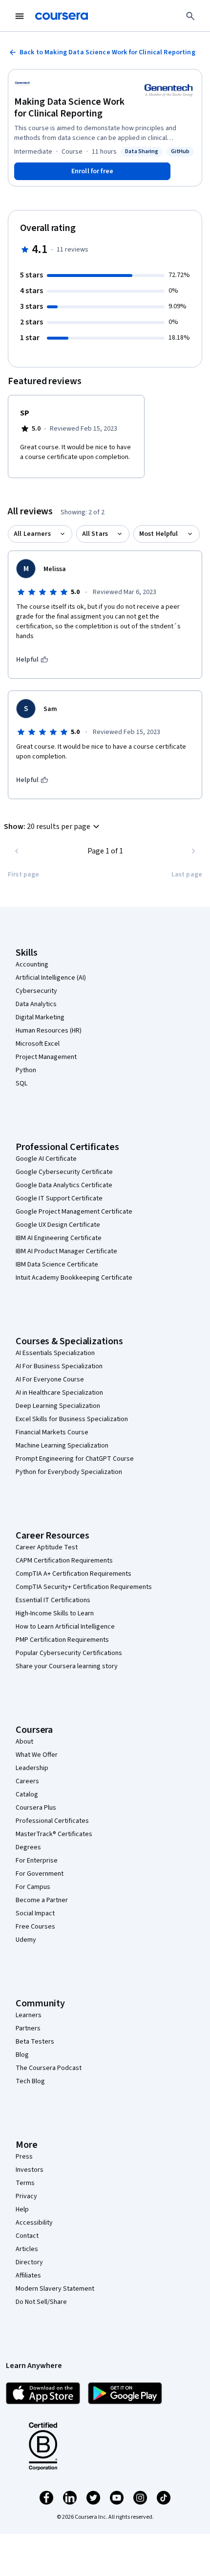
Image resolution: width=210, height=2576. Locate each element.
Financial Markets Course (52, 1432)
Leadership (32, 1768)
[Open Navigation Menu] (20, 16)
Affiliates (28, 2276)
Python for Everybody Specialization (69, 1472)
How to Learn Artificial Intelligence (65, 1627)
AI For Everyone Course (50, 1380)
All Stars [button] (95, 534)
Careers (27, 1781)
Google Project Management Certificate (74, 1212)
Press (24, 2157)
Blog (22, 2055)
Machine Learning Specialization (62, 1446)
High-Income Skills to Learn (55, 1613)
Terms (25, 2183)
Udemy (26, 1940)
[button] (53, 827)
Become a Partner (42, 1900)
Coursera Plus (36, 1808)
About (24, 1742)
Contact (27, 2236)
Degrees (28, 1847)
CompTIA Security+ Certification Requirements (84, 1587)
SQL (21, 1083)
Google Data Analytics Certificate (64, 1185)
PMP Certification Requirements (62, 1640)
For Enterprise (37, 1861)
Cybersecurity (36, 991)
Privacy (26, 2196)
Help (22, 2209)
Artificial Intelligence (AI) (51, 978)
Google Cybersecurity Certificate (64, 1172)
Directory (29, 2262)
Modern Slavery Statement (55, 2289)
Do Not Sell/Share (41, 2302)
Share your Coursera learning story (67, 1666)
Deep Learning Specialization (58, 1406)
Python (26, 1070)
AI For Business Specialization (59, 1366)
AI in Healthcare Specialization (59, 1393)
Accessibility (34, 2223)
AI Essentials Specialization (55, 1353)
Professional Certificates (52, 1821)
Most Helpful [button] (159, 534)
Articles (27, 2249)
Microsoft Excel (38, 1044)
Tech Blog (30, 2081)
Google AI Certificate (46, 1159)
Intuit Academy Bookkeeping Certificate (74, 1278)
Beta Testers (35, 2042)
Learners (29, 2015)
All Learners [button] (32, 534)
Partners (28, 2028)
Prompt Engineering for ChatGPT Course (75, 1459)
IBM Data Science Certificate (57, 1265)
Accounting (32, 965)
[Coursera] (62, 16)
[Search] (190, 16)
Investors (30, 2170)
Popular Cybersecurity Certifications (69, 1653)
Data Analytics (36, 1004)
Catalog (27, 1794)
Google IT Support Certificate (59, 1198)
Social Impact (35, 1913)
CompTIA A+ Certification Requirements (73, 1574)
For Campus (33, 1887)
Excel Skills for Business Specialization (72, 1419)
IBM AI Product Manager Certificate (66, 1251)
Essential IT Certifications (53, 1600)
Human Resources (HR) (49, 1031)
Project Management (46, 1057)
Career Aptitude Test (47, 1547)
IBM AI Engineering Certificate (59, 1238)
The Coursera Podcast (49, 2068)
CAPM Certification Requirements (64, 1561)
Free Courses (35, 1927)
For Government (40, 1874)
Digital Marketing (40, 1017)
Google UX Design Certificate (58, 1225)
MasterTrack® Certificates (54, 1834)
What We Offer (37, 1755)
